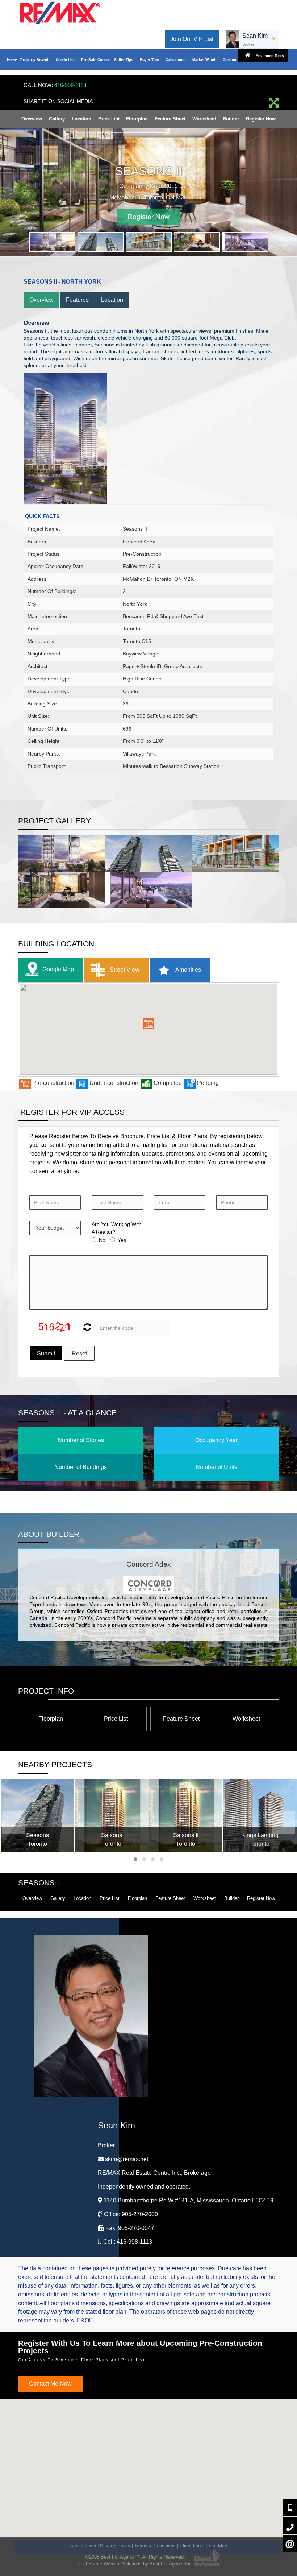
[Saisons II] (186, 1815)
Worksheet (204, 119)
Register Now (261, 119)
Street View (124, 969)
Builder (231, 119)
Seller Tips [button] (124, 60)
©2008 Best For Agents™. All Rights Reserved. (135, 2556)
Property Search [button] (35, 60)
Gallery (57, 119)
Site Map (218, 2545)
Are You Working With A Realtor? (117, 1227)
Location (81, 119)
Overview (32, 119)
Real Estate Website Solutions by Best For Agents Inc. (135, 2563)
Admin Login (83, 2545)
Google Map (58, 969)
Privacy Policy (115, 2545)
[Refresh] (86, 1327)
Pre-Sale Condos (96, 60)
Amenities (188, 969)
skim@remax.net (127, 2158)
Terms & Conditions (155, 2545)
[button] (148, 1023)
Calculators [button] (176, 60)
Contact (229, 60)
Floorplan (137, 119)
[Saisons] (112, 1815)
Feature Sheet (170, 119)
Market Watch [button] (205, 60)
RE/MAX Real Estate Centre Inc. (154, 2172)
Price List (109, 119)
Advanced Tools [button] (269, 56)
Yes (122, 1239)
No (102, 1239)
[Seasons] (38, 1815)
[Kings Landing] (260, 1815)
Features (77, 299)
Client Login (192, 2545)
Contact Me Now (50, 2383)
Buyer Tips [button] (150, 60)
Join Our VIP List (192, 39)
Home (12, 60)
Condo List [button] (66, 60)
